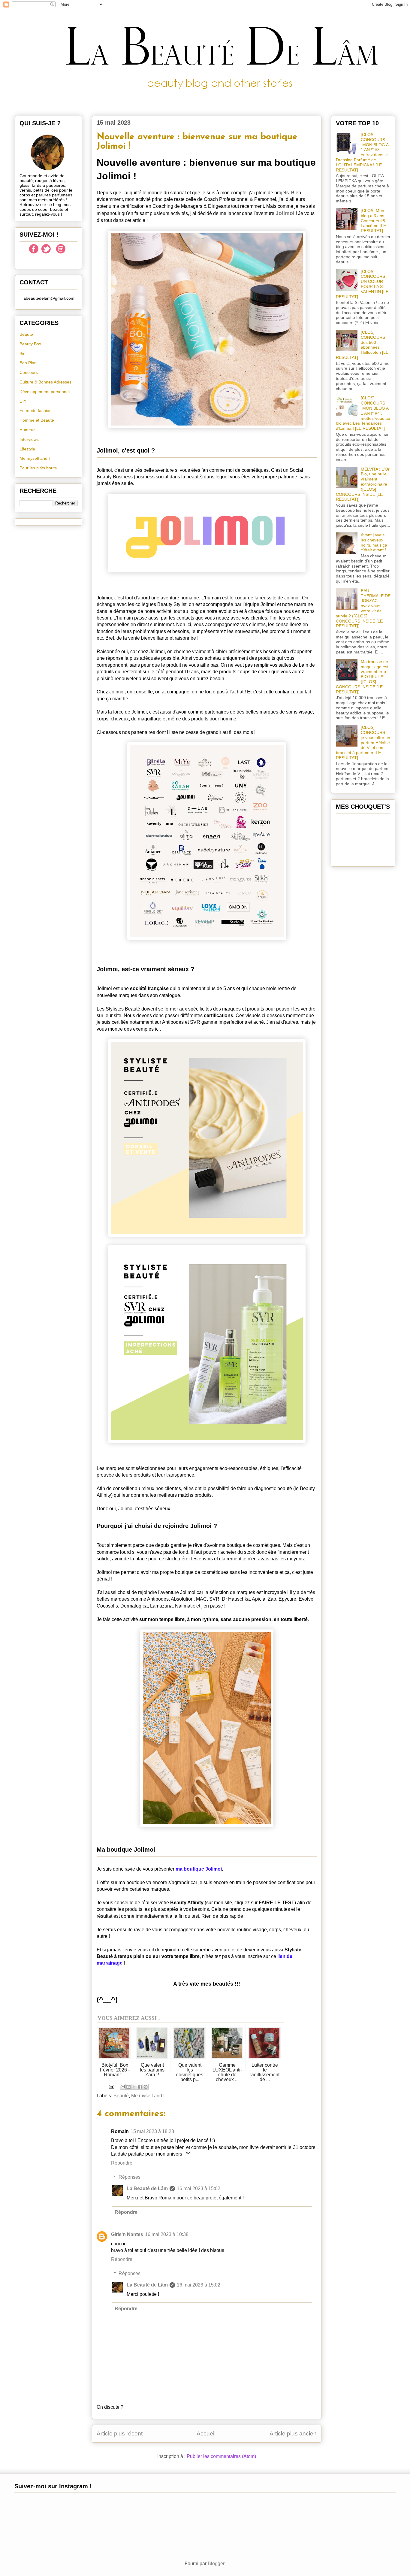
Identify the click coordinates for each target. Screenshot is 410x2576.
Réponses (130, 2177)
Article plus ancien (293, 2434)
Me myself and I (148, 2096)
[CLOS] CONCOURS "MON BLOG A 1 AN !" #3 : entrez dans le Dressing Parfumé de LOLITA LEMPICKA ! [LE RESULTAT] (362, 152)
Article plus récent (120, 2434)
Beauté (121, 2096)
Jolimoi (285, 213)
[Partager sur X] (134, 2087)
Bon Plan (28, 363)
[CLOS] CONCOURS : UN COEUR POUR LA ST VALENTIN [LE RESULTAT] (362, 284)
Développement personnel (45, 392)
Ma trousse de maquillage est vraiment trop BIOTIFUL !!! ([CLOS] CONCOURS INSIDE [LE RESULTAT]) (362, 677)
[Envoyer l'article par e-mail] (111, 2086)
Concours (29, 372)
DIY (23, 401)
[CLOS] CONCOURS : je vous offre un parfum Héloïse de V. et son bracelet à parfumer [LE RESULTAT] (363, 742)
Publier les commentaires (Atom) (221, 2456)
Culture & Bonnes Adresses (45, 382)
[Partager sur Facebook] (140, 2087)
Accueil (206, 2434)
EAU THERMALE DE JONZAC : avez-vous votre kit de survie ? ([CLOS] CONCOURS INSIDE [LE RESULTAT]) (363, 608)
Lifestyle (27, 449)
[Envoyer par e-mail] (123, 2087)
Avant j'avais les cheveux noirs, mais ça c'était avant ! (374, 542)
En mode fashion (36, 411)
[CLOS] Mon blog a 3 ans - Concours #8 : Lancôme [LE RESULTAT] (374, 221)
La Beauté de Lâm (147, 2188)
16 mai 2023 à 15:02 (199, 2188)
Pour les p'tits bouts (38, 468)
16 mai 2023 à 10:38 (167, 2234)
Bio (23, 353)
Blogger (216, 2564)
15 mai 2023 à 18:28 (152, 2131)
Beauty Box (30, 344)
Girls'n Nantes (127, 2234)
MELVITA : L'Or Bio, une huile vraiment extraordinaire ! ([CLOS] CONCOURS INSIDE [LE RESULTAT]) (363, 484)
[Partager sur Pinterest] (146, 2087)
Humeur (27, 430)
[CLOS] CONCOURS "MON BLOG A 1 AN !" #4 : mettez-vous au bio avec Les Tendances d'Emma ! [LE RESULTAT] (363, 413)
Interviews (29, 439)
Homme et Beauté (37, 420)
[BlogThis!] (128, 2087)
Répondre (122, 2163)
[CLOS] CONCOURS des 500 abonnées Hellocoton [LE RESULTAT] (362, 345)
